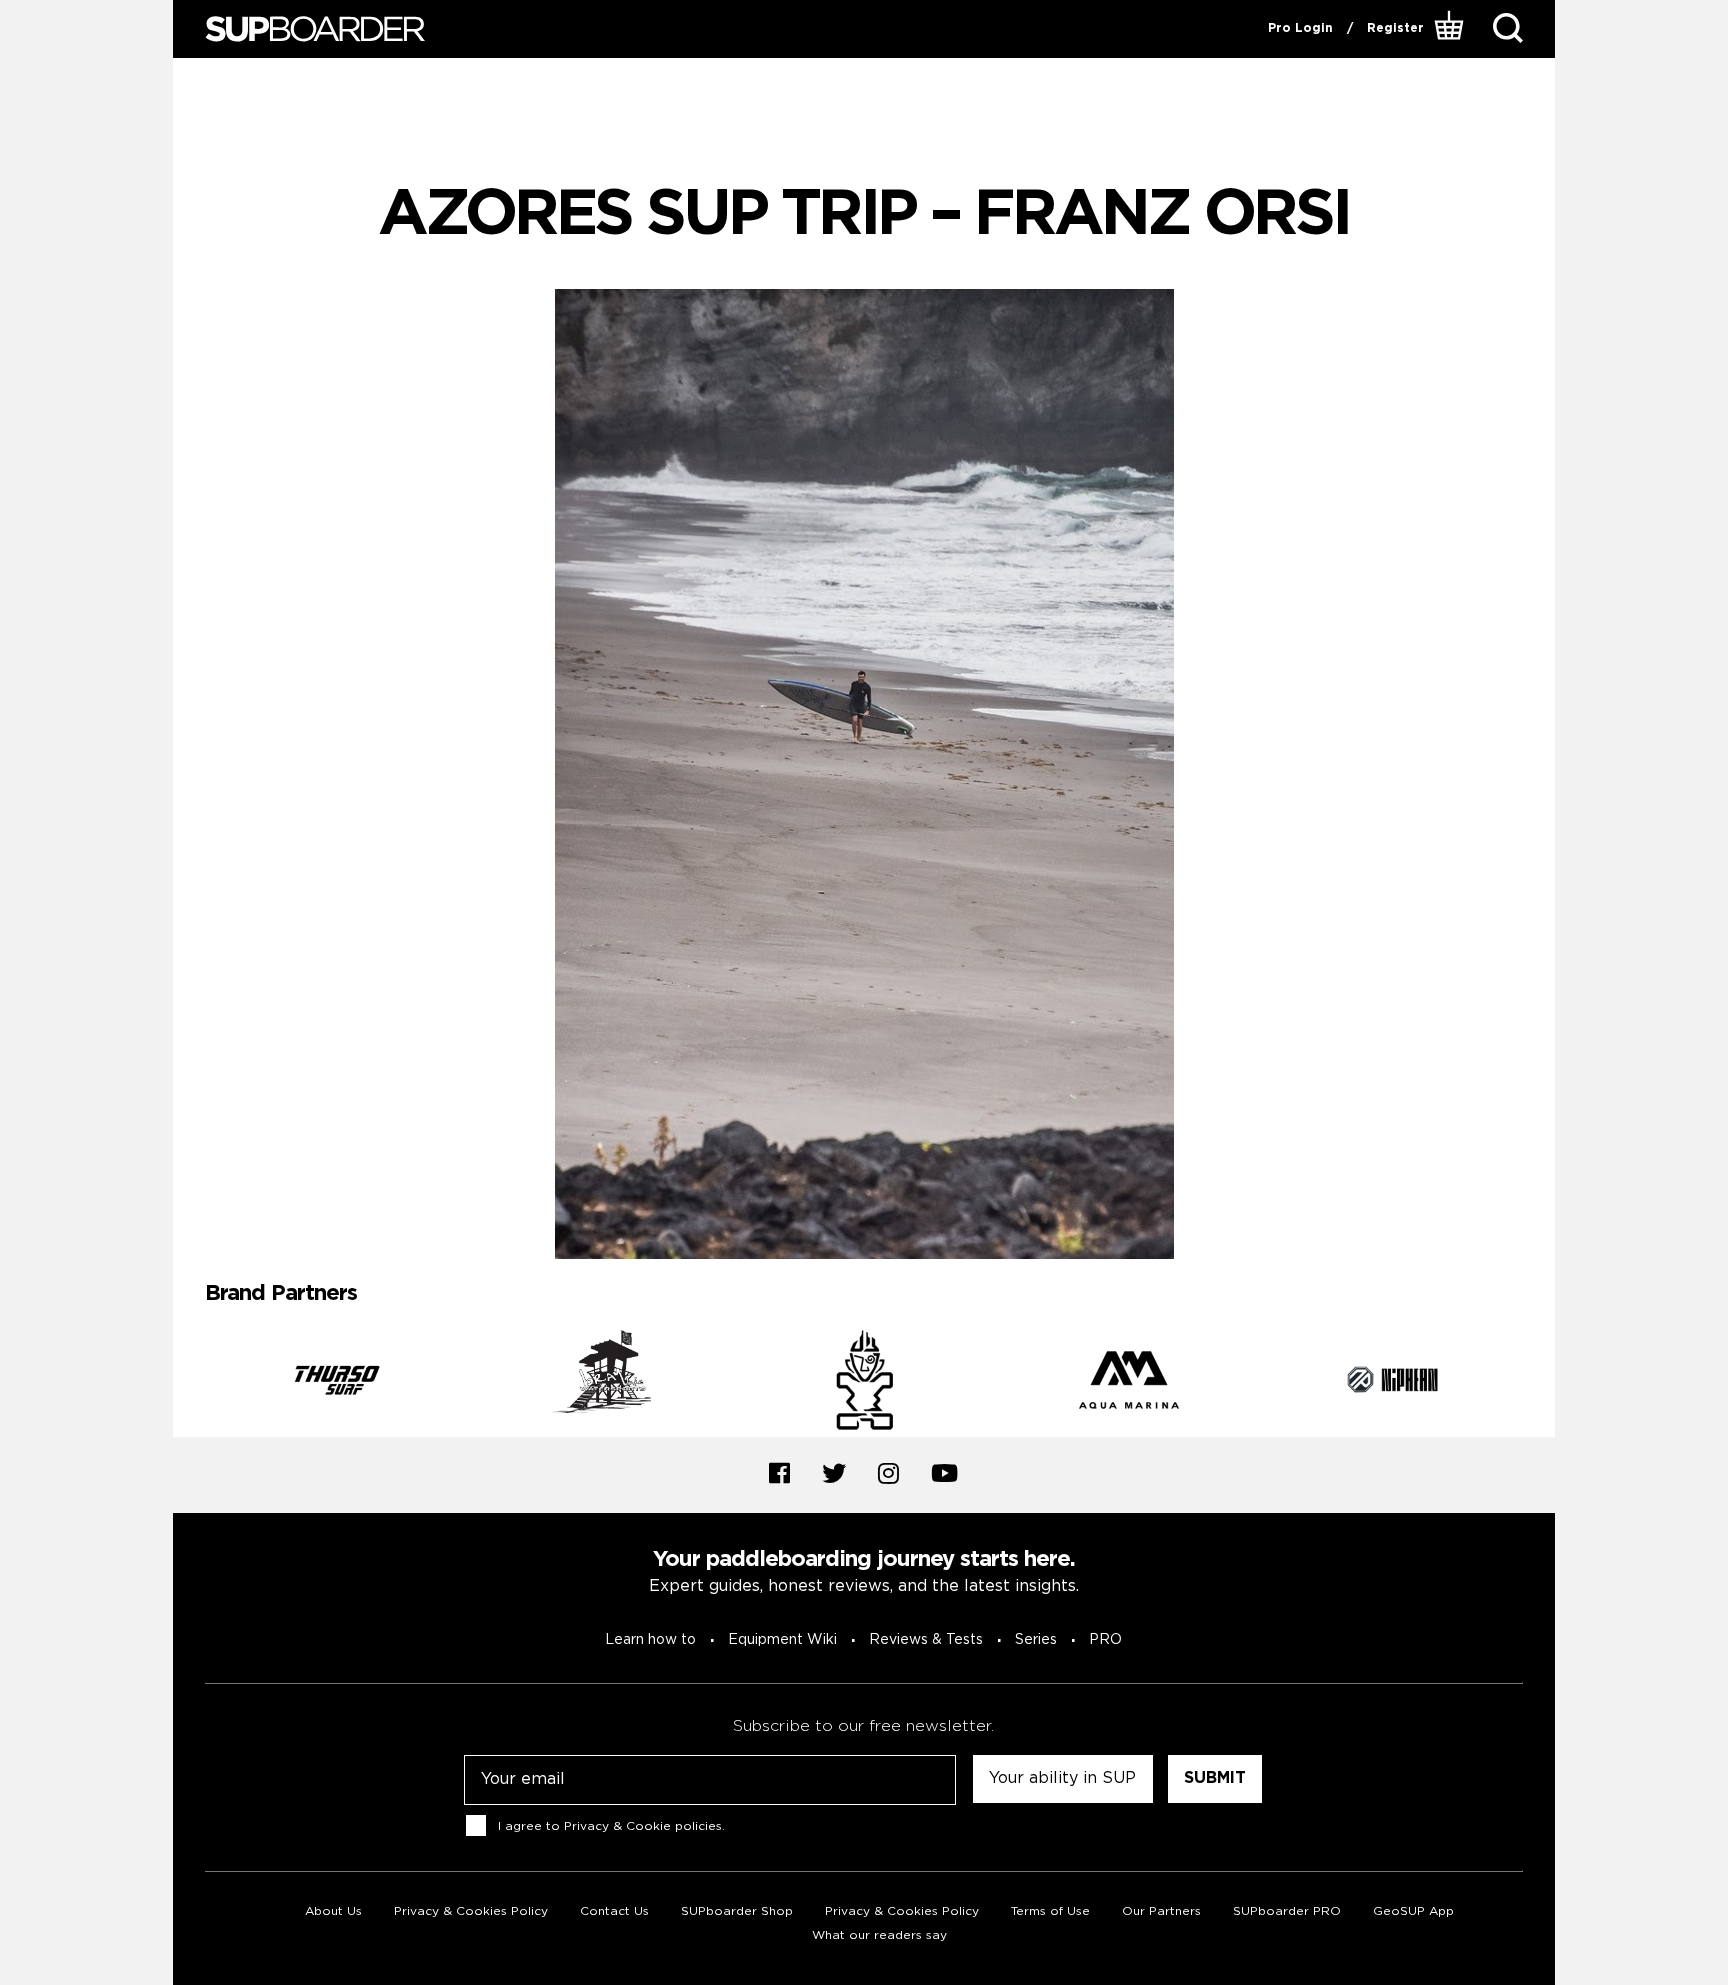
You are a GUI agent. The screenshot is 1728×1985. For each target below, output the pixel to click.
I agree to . (611, 1825)
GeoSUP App (1413, 1911)
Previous (190, 1383)
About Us (333, 1911)
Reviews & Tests (926, 1640)
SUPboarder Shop (737, 1911)
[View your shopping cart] (1451, 29)
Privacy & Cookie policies (643, 1825)
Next (1538, 1383)
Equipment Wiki (782, 1640)
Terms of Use (1050, 1911)
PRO (1105, 1640)
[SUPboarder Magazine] (315, 29)
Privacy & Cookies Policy (471, 1911)
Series (1036, 1640)
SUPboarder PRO (1287, 1911)
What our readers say (879, 1935)
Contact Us (614, 1911)
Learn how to (650, 1640)
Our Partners (1161, 1911)
